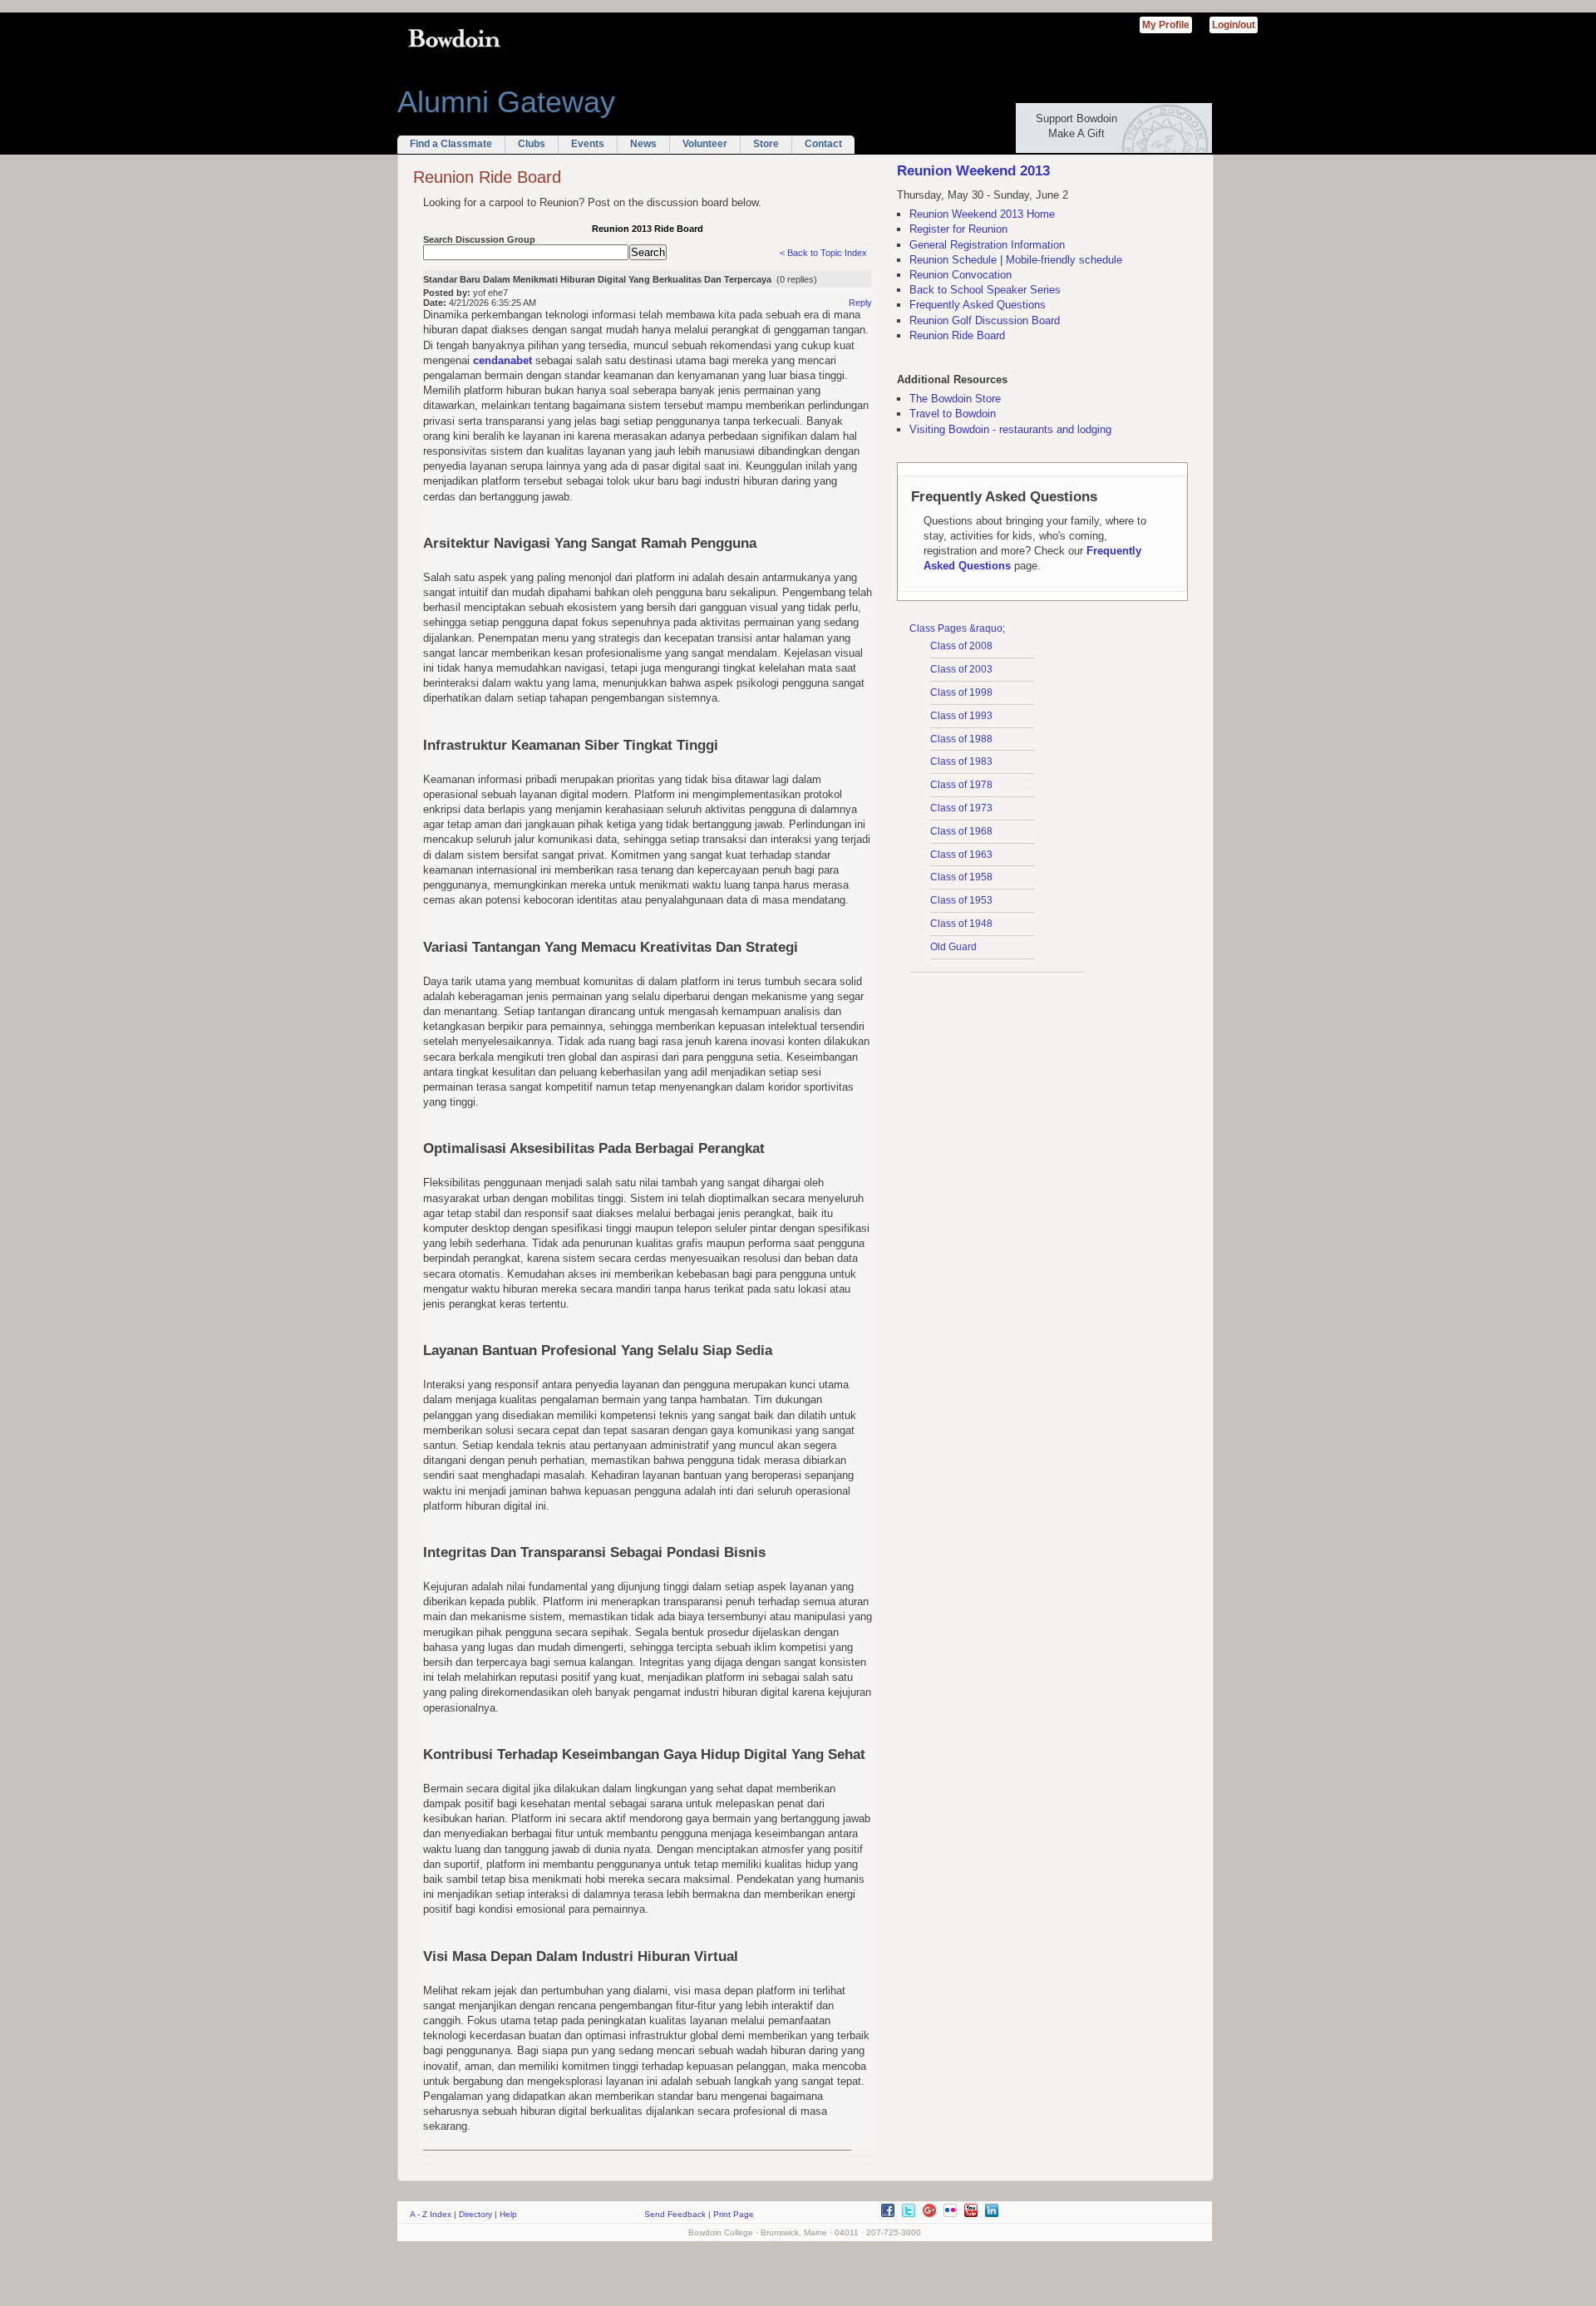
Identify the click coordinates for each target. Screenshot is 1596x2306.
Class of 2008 (961, 646)
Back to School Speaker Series (985, 290)
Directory (475, 2214)
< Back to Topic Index (823, 253)
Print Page (734, 2214)
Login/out (1234, 25)
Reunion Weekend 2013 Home (982, 214)
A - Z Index (431, 2214)
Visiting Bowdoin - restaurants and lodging (1010, 429)
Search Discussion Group (479, 239)
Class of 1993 (961, 716)
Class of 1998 (961, 692)
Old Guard (953, 947)
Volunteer (705, 144)
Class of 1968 (961, 831)
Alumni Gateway (506, 102)
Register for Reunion (958, 229)
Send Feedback (675, 2214)
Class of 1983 (961, 761)
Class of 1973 (961, 808)
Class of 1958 (961, 877)
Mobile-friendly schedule (1064, 260)
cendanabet (502, 360)
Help (508, 2214)
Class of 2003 (961, 669)
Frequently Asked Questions (978, 305)
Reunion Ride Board (957, 335)
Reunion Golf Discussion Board (985, 320)
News (643, 144)
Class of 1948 (961, 924)
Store (766, 144)
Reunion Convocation (961, 275)
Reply (860, 303)
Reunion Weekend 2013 (973, 171)
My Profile (1166, 25)
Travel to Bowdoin (953, 414)
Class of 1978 (961, 785)
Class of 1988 (961, 739)
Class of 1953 (961, 900)
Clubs (532, 144)
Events (588, 144)
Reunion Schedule (953, 260)
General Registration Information (987, 245)
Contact (823, 144)
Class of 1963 (961, 855)
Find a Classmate (451, 144)
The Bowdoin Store (955, 399)
